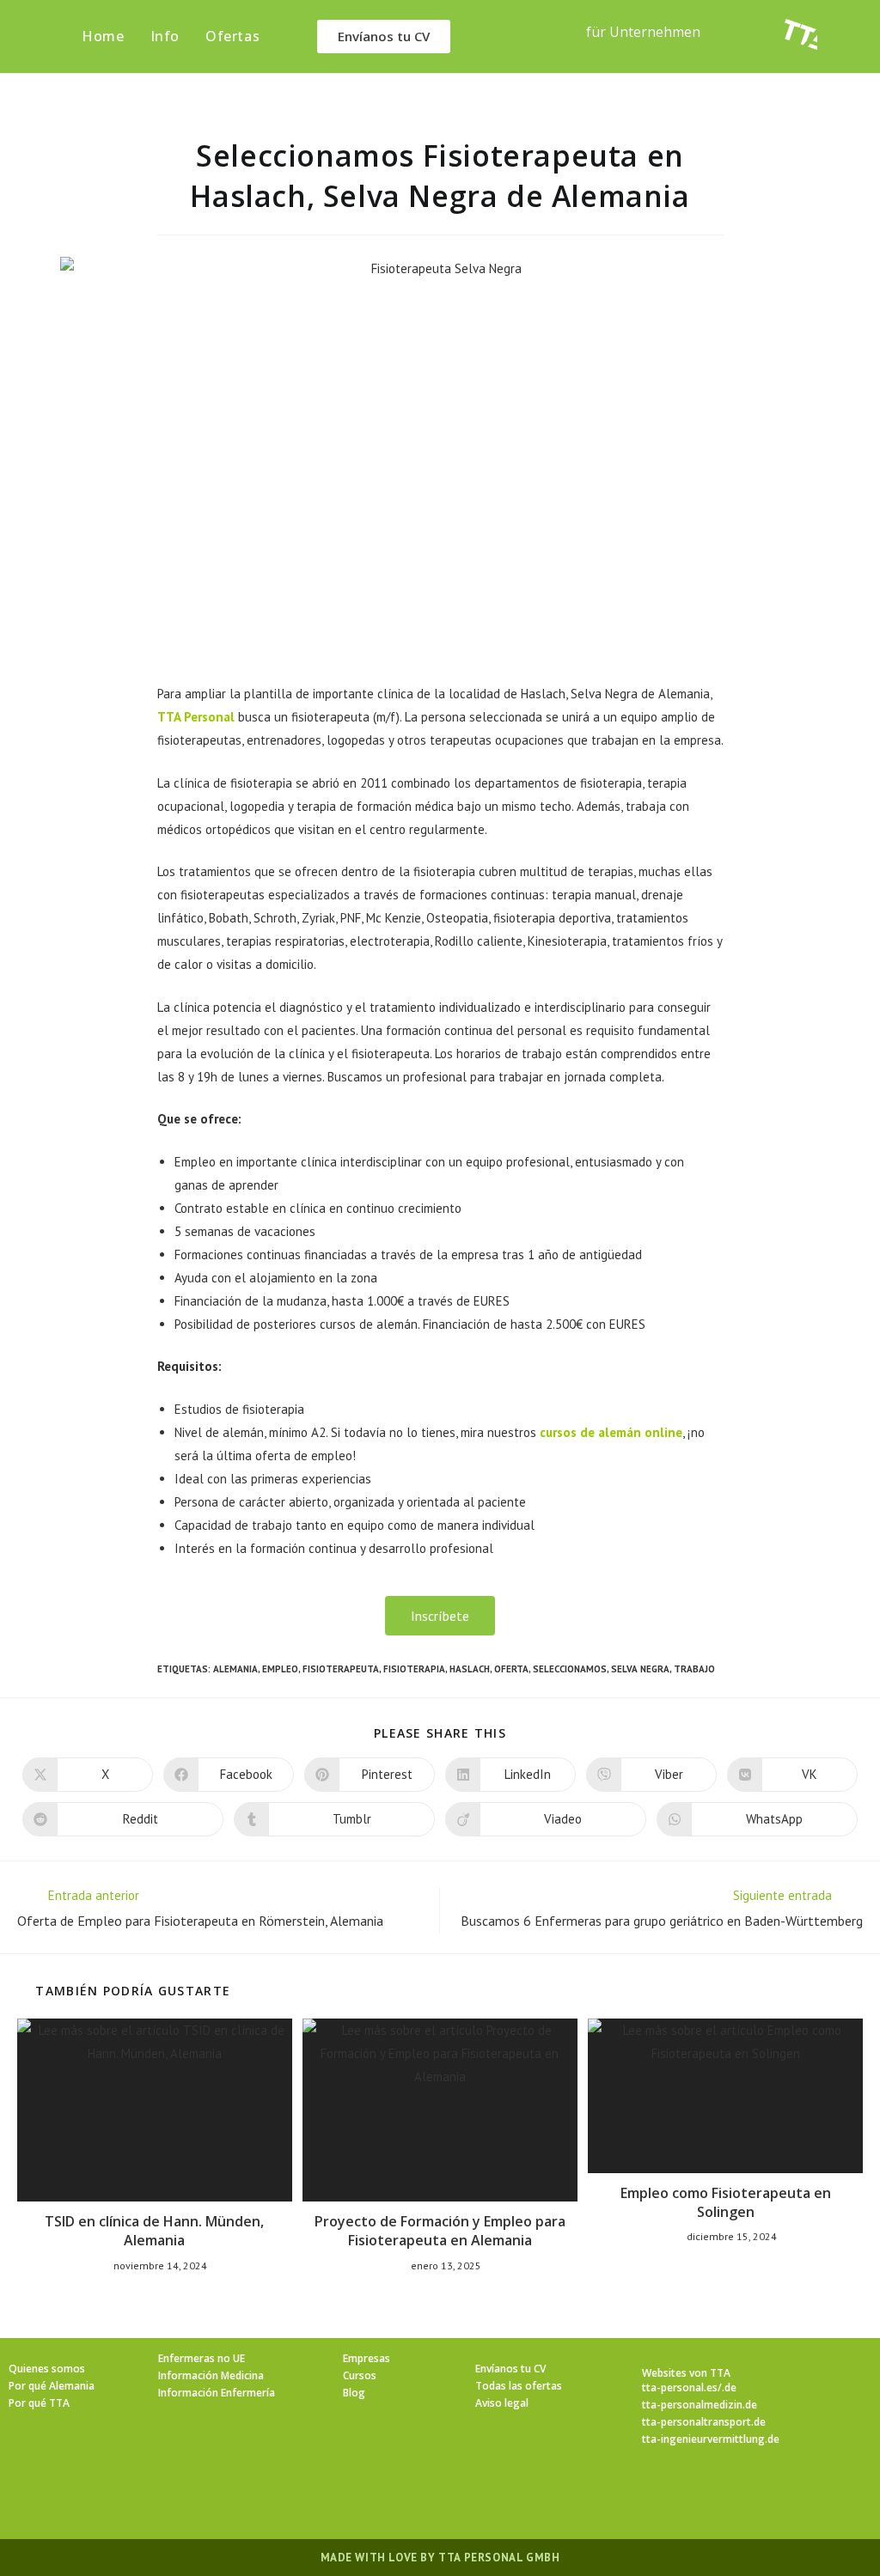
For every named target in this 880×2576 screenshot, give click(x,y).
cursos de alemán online (611, 1432)
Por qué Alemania (52, 2386)
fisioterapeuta (341, 1669)
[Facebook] (378, 2496)
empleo (280, 1669)
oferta (511, 1669)
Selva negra (640, 1669)
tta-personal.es (680, 2387)
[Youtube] (543, 2496)
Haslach (470, 1669)
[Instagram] (419, 2496)
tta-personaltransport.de (704, 2422)
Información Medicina (211, 2375)
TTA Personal (196, 717)
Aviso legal (502, 2403)
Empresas (367, 2358)
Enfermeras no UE (202, 2358)
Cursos (360, 2375)
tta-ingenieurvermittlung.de (711, 2439)
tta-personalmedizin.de (700, 2405)
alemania (235, 1669)
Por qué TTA (39, 2403)
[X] (337, 2496)
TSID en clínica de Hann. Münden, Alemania (154, 2231)
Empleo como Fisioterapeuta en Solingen (726, 2202)
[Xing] (502, 2496)
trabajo (694, 1669)
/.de (727, 2387)
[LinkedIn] (461, 2496)
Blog (354, 2393)
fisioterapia (414, 1669)
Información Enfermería (217, 2393)
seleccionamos (570, 1669)
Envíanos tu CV (510, 2369)
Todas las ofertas (519, 2386)
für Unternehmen (643, 32)
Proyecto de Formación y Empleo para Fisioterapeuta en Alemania (440, 2231)
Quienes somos (47, 2369)
